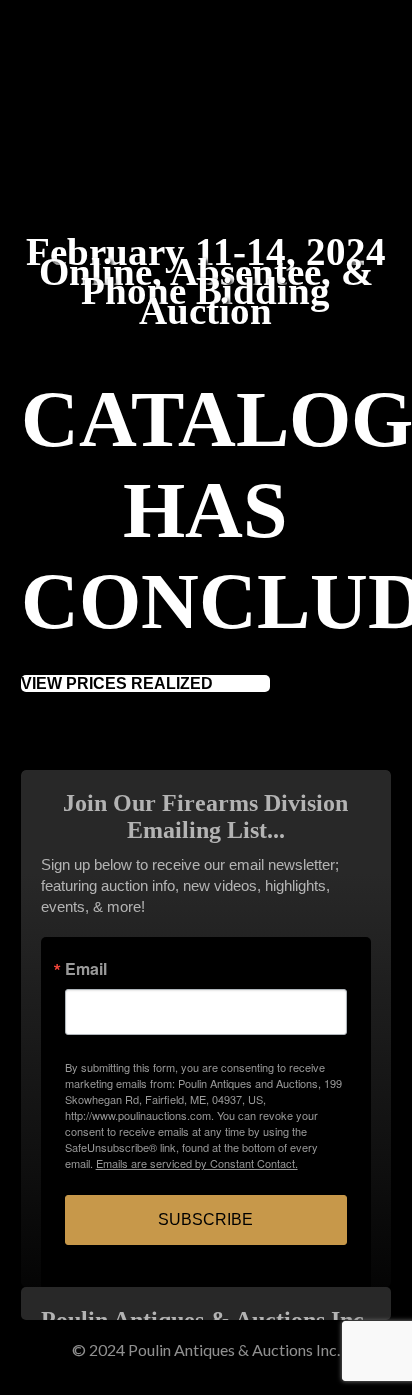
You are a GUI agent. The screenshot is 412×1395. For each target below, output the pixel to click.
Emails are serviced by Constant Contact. (197, 1163)
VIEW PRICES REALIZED (117, 683)
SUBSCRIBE (205, 1219)
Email (86, 969)
